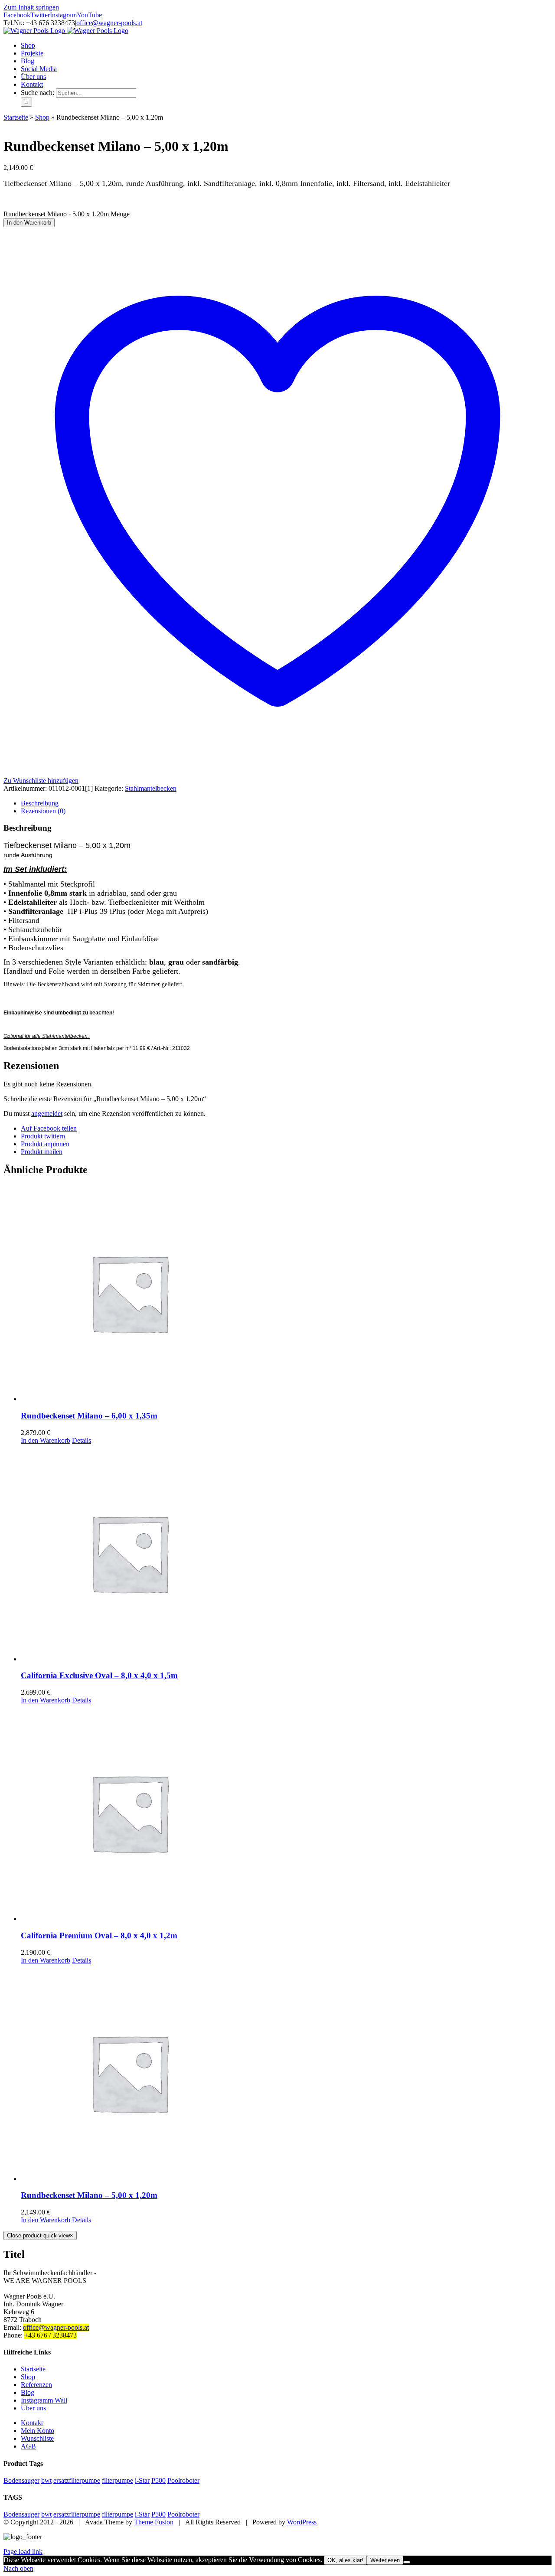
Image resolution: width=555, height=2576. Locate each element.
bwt (46, 2480)
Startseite (16, 117)
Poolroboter (183, 2480)
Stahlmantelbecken (151, 788)
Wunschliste (37, 2438)
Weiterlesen (385, 2560)
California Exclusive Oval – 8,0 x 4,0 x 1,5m (99, 1675)
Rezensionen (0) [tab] (43, 811)
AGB (28, 2446)
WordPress (302, 2522)
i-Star (142, 2480)
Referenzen (36, 2385)
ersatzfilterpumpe (77, 2480)
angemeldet (47, 1114)
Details (82, 1440)
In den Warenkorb (29, 223)
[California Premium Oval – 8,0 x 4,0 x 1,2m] (286, 1813)
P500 (158, 2480)
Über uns (33, 2408)
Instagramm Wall (44, 2400)
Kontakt (32, 2423)
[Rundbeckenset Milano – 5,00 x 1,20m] (286, 2074)
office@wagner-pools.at (109, 23)
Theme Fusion (154, 2522)
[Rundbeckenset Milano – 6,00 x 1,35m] (286, 1294)
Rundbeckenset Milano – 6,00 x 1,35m (89, 1416)
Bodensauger (21, 2480)
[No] (407, 2562)
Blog (28, 2392)
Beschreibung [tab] (40, 803)
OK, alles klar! (345, 2560)
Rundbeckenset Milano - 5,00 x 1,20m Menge (67, 214)
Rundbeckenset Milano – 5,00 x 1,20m (89, 2195)
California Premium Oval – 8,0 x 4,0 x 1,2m (99, 1935)
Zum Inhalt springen (31, 7)
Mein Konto (38, 2431)
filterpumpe (118, 2480)
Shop (42, 117)
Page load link (23, 2552)
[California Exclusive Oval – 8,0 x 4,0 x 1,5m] (286, 1554)
